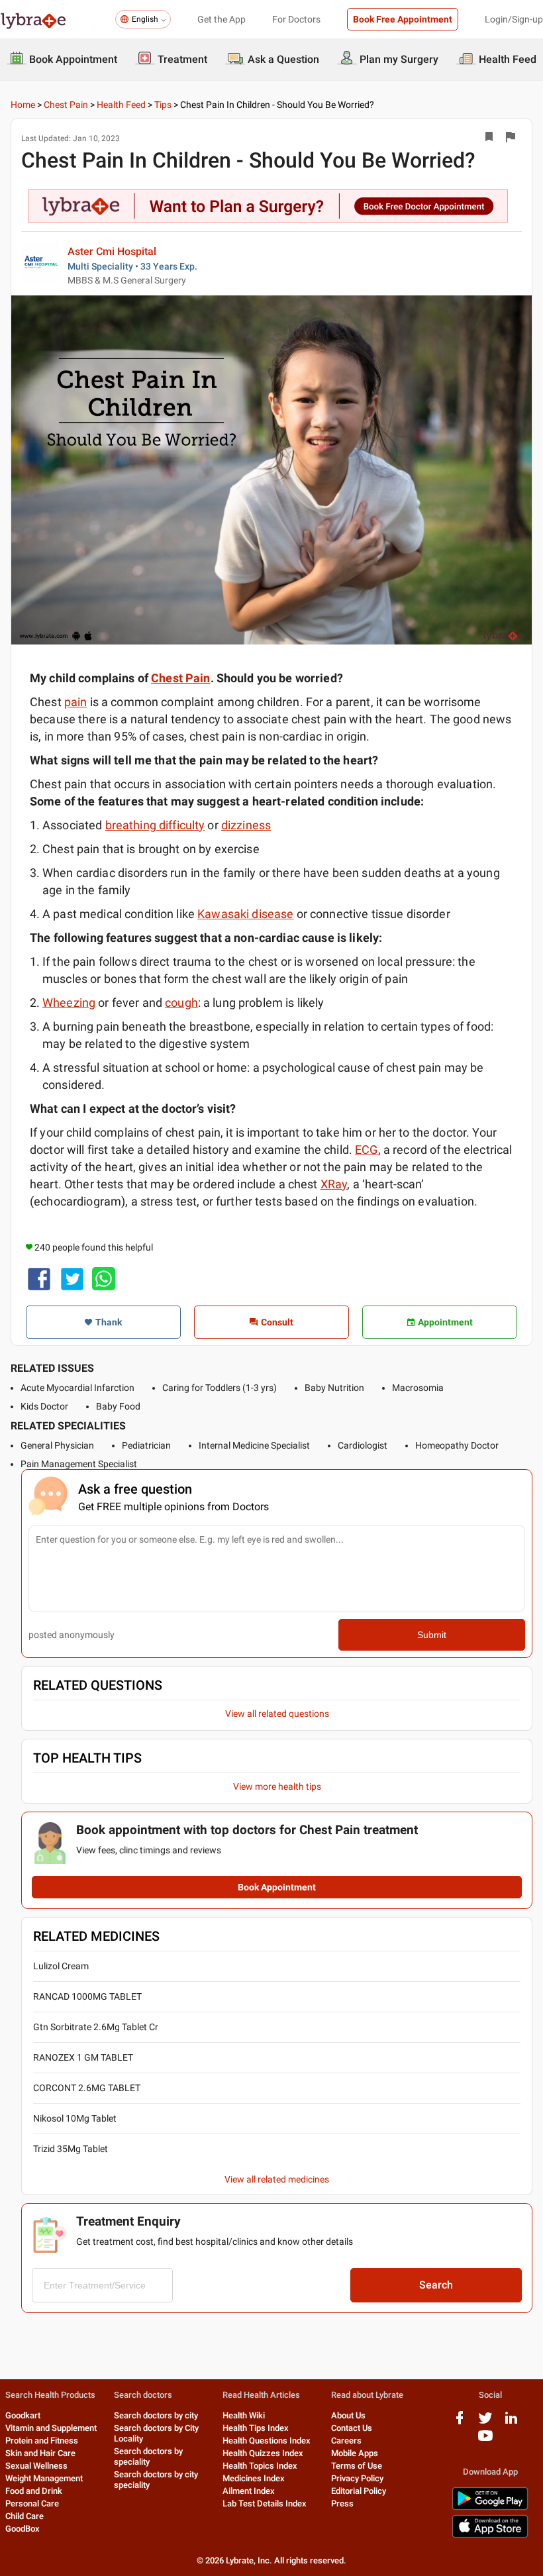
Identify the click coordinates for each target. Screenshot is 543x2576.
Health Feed (121, 105)
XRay (334, 1184)
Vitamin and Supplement (51, 2428)
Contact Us (352, 2428)
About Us (348, 2415)
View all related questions (277, 1714)
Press (342, 2503)
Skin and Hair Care (40, 2453)
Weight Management (44, 2478)
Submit (432, 1635)
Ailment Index (249, 2491)
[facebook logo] (460, 2423)
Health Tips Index (256, 2428)
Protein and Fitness (42, 2441)
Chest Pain (66, 105)
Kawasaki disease (245, 914)
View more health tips (277, 1786)
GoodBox (23, 2529)
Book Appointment (277, 1887)
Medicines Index (254, 2478)
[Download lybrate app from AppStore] (490, 2535)
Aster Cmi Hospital (112, 251)
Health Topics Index (260, 2466)
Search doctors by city (156, 2415)
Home (23, 105)
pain (76, 702)
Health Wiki (244, 2415)
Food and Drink (34, 2491)
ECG (366, 1150)
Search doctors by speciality (148, 2456)
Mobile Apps (355, 2453)
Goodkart (23, 2415)
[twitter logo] (485, 2423)
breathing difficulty (155, 825)
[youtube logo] (485, 2441)
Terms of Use (357, 2466)
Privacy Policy (357, 2478)
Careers (346, 2441)
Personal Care (32, 2503)
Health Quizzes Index (263, 2453)
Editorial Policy (359, 2491)
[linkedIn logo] (511, 2423)
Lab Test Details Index (265, 2503)
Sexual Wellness (36, 2466)
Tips (163, 105)
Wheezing (69, 1003)
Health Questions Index (267, 2441)
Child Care (25, 2516)
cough (181, 1003)
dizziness (246, 825)
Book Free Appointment (403, 19)
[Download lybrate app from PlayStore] (490, 2507)
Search (436, 2285)
